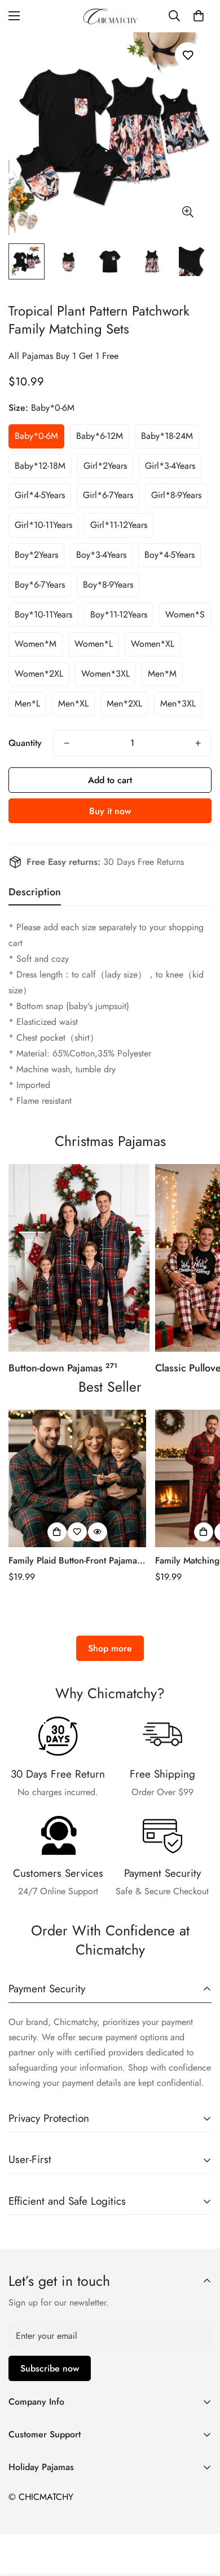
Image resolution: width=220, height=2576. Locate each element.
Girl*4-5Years (40, 495)
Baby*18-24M (167, 436)
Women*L (94, 644)
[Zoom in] (188, 212)
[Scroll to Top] (200, 2516)
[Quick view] (98, 1532)
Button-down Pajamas (63, 1368)
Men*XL (73, 703)
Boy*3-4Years (101, 555)
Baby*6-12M (100, 436)
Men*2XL (124, 703)
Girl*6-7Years (108, 495)
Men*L (27, 703)
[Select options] (57, 1532)
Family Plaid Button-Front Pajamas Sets (75, 1561)
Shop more (110, 1648)
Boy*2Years (36, 555)
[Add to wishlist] (188, 55)
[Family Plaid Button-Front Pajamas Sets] (77, 1478)
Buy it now (110, 811)
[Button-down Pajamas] (79, 1258)
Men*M (162, 674)
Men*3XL (178, 703)
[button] (199, 16)
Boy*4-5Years (170, 555)
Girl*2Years (105, 466)
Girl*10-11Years (43, 525)
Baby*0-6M (36, 436)
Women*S (185, 614)
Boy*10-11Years (43, 614)
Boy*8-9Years (108, 585)
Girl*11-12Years (119, 525)
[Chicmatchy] (110, 16)
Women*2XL (39, 674)
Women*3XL (105, 674)
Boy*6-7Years (40, 585)
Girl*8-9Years (176, 495)
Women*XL (153, 644)
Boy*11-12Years (119, 614)
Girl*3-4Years (170, 466)
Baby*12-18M (40, 466)
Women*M (36, 644)
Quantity (25, 743)
